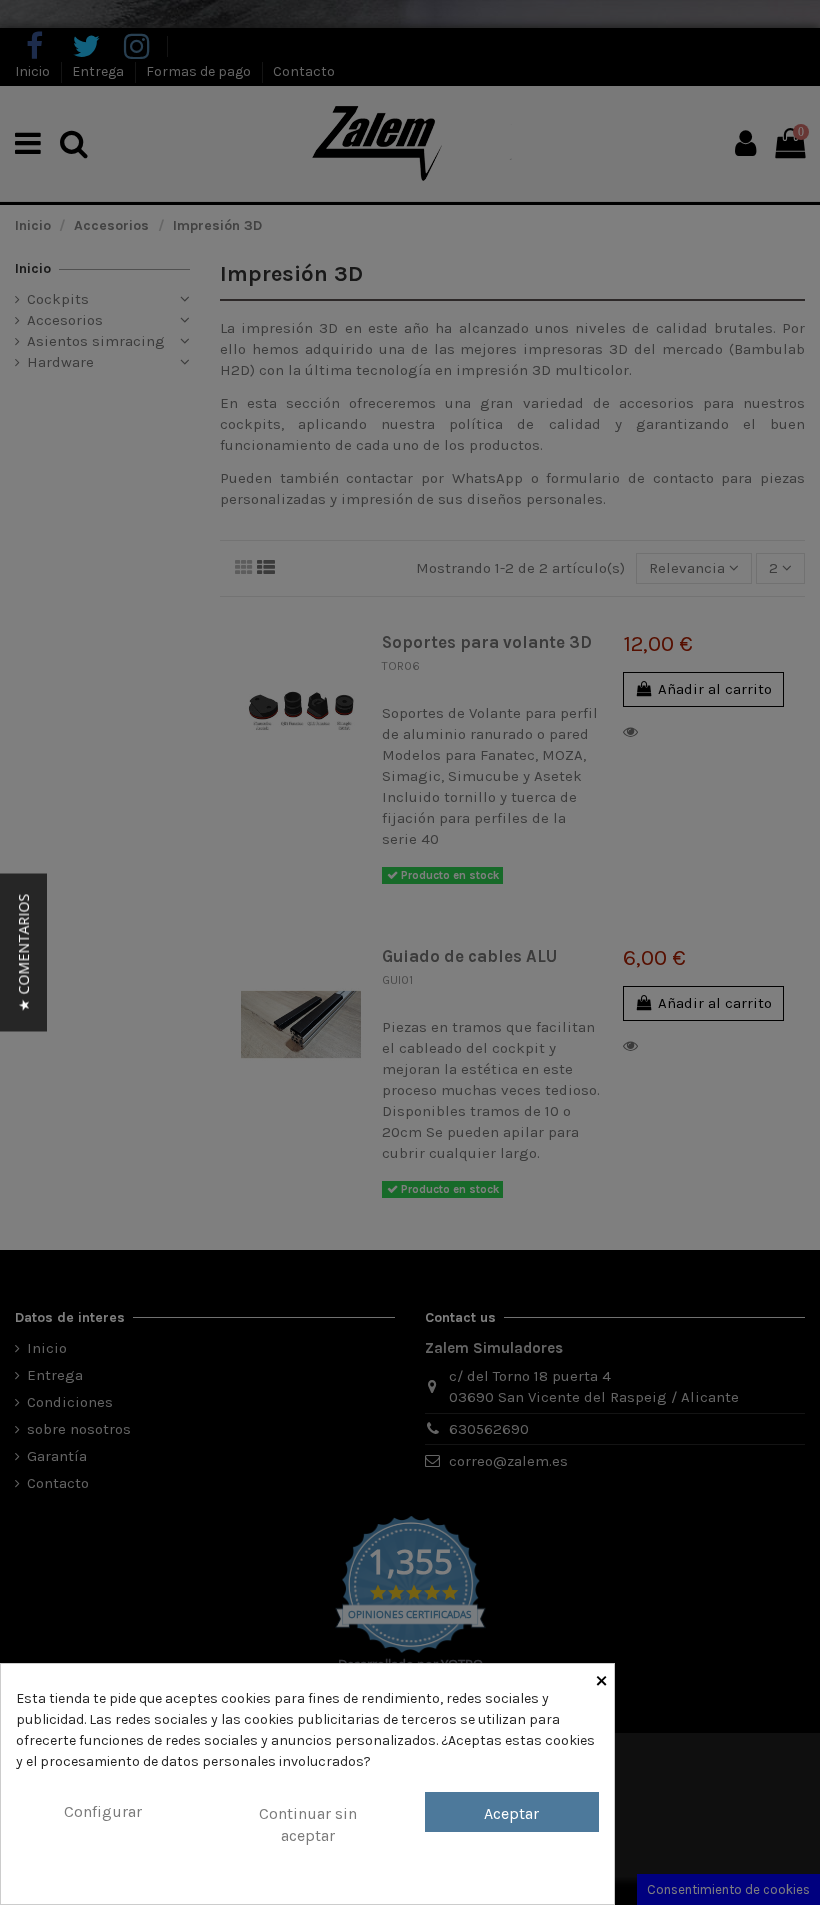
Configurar (103, 1811)
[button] (23, 953)
